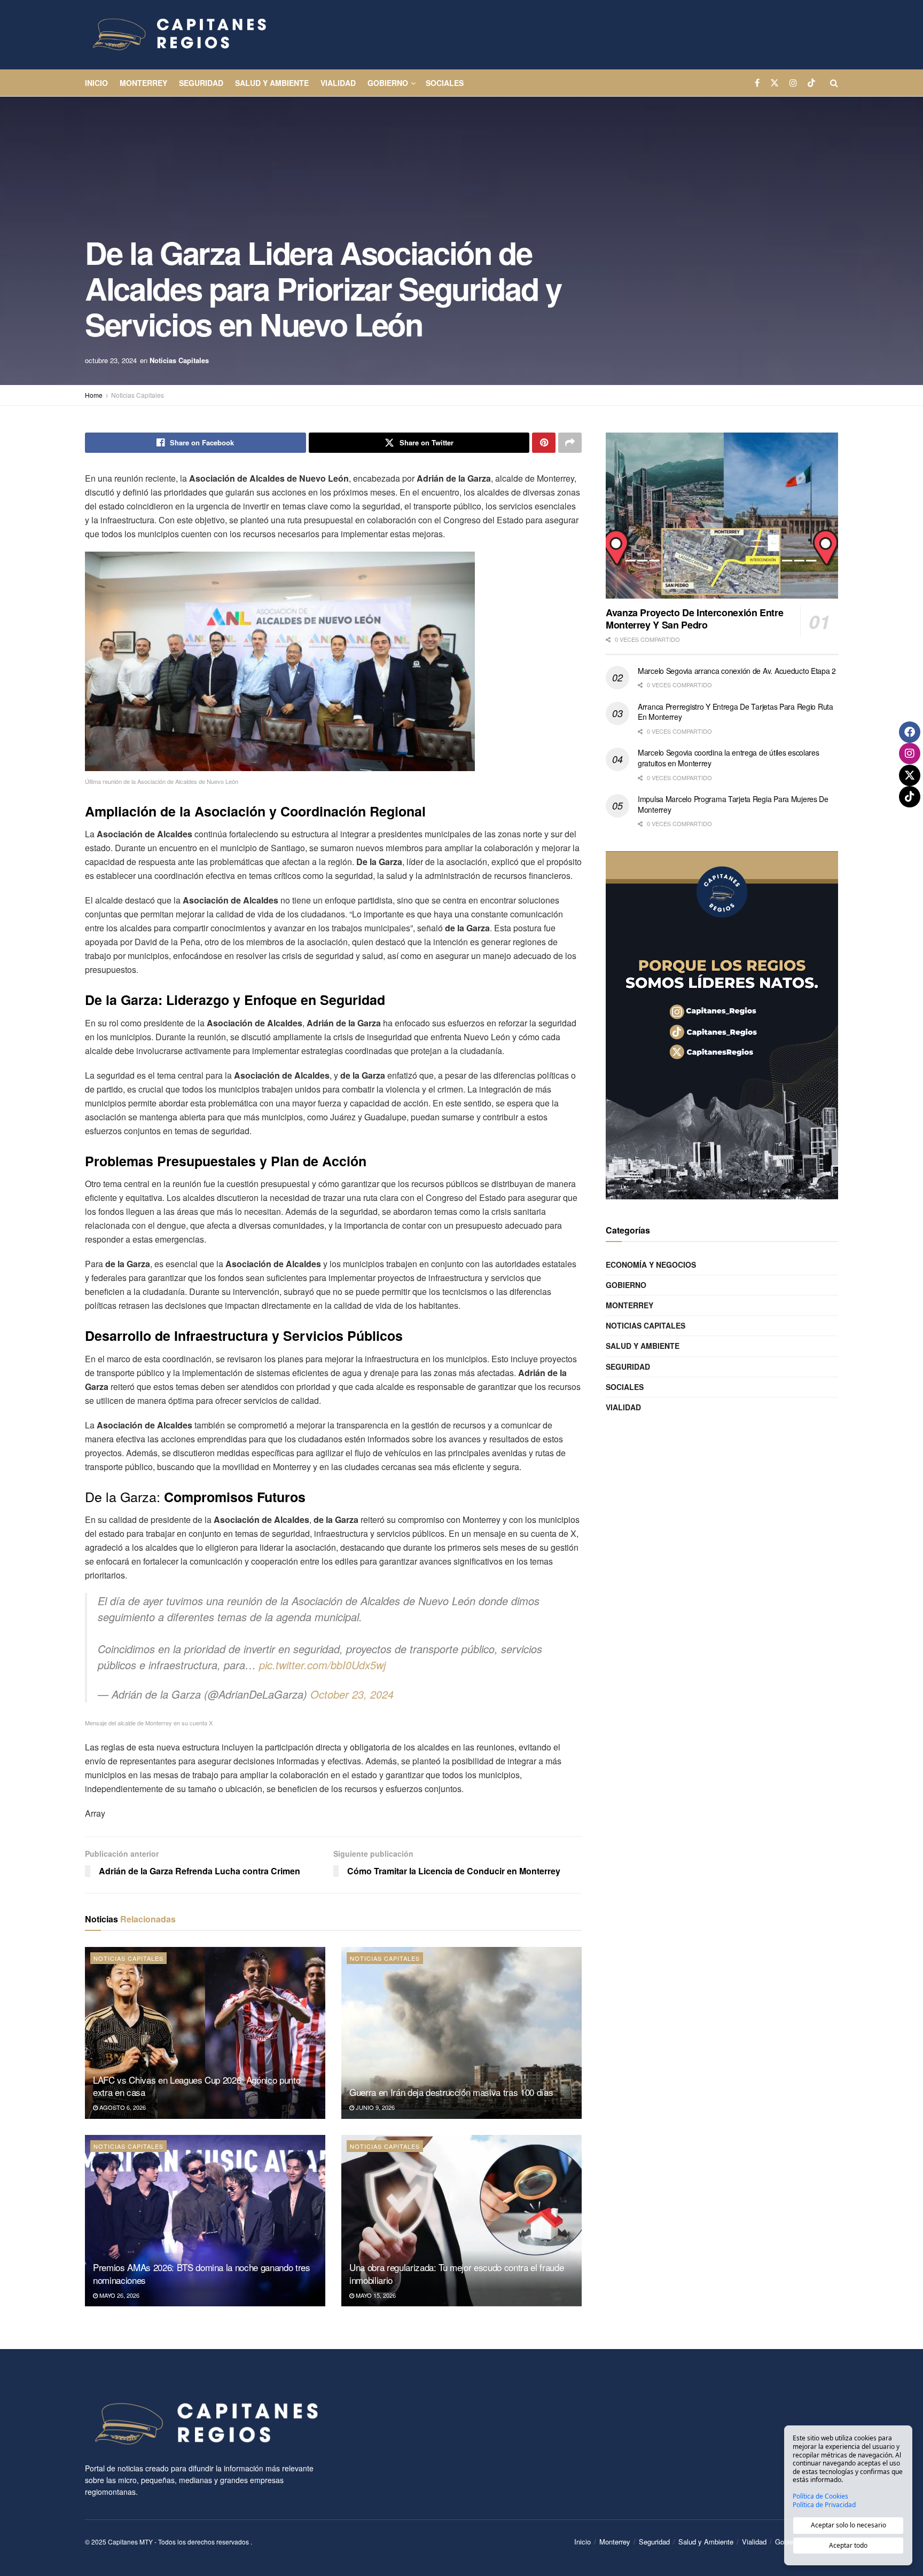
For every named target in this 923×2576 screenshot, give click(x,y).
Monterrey (143, 83)
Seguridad (201, 83)
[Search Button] (834, 83)
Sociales (445, 83)
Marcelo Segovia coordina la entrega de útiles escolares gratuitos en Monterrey (729, 758)
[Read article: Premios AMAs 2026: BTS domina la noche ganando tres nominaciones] (205, 2221)
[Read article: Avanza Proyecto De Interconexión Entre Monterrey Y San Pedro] (722, 516)
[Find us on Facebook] (757, 83)
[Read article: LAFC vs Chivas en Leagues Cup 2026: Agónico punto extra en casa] (205, 2033)
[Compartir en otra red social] (570, 443)
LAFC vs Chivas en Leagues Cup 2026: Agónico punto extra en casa (197, 2086)
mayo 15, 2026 (375, 2295)
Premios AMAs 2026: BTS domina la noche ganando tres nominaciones (202, 2273)
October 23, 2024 (352, 1694)
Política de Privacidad (824, 2505)
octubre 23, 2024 (111, 360)
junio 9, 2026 (374, 2107)
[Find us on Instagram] (793, 83)
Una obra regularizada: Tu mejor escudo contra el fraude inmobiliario (456, 2273)
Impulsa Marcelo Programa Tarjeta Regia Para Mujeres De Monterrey (733, 804)
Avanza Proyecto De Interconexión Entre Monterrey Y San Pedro (694, 619)
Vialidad (338, 83)
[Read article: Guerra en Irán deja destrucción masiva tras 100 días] (461, 2033)
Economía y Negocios (651, 1265)
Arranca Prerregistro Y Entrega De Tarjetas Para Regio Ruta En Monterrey (736, 712)
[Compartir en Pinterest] (544, 443)
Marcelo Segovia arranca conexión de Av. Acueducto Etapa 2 (737, 671)
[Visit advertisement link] (722, 1025)
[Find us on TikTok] (811, 83)
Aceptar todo (848, 2545)
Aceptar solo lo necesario (848, 2525)
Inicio (96, 83)
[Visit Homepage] (178, 35)
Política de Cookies (820, 2496)
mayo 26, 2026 (119, 2295)
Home (94, 395)
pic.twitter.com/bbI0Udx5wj (322, 1665)
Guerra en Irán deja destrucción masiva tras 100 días (451, 2092)
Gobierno (388, 83)
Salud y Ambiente (272, 83)
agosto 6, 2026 (122, 2107)
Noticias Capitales (179, 360)
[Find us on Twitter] (775, 83)
